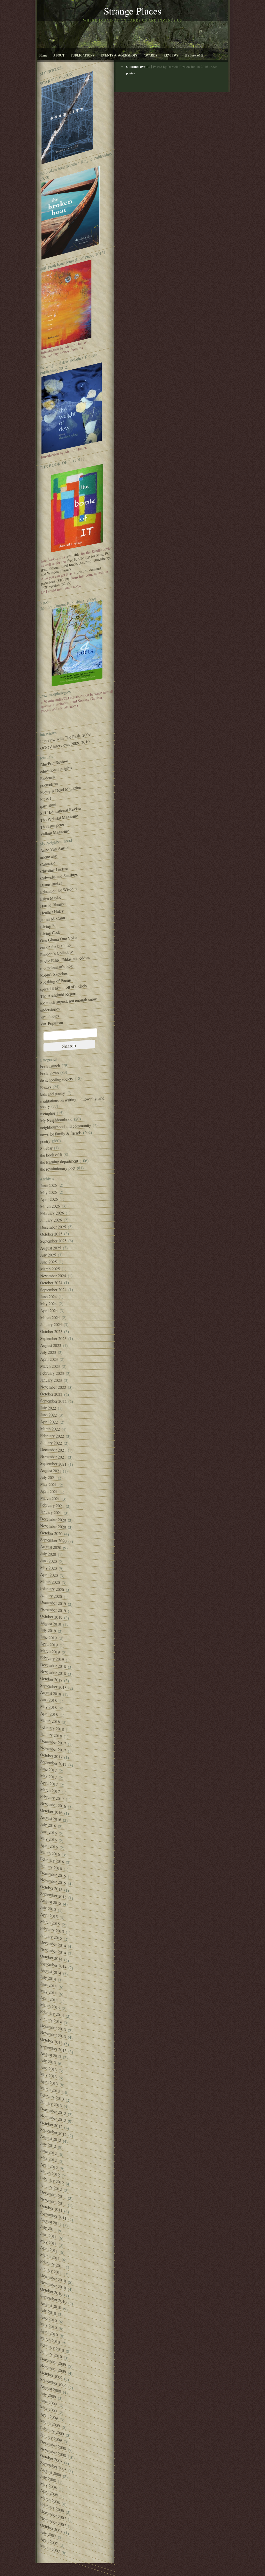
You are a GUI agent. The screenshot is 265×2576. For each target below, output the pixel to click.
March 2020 (50, 1582)
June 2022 (48, 1415)
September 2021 (53, 1464)
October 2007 (51, 2528)
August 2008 (51, 2472)
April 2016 (49, 1846)
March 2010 (50, 2340)
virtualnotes (49, 1016)
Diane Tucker (51, 884)
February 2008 (52, 2507)
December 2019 (53, 1603)
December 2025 (53, 1227)
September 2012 (53, 2132)
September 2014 (53, 1965)
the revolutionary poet (58, 1169)
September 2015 (53, 1895)
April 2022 (49, 1422)
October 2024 (51, 1283)
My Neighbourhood (56, 1120)
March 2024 (50, 1317)
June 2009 (48, 2402)
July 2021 (48, 1477)
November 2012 (53, 2118)
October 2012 (51, 2125)
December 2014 (53, 1944)
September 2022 (53, 1401)
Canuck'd (48, 864)
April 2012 (49, 2166)
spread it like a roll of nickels (63, 988)
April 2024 (49, 1310)
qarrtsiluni (48, 805)
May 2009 (48, 2409)
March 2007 (50, 2548)
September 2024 (53, 1290)
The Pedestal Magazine (59, 818)
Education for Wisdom (58, 890)
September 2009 (53, 2383)
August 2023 (51, 1345)
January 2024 (51, 1324)
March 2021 (50, 1498)
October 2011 (51, 2208)
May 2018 (48, 1707)
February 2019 (52, 1659)
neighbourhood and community (66, 1126)
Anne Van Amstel (55, 849)
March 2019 (50, 1651)
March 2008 (50, 2500)
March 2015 (50, 1923)
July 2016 (48, 1825)
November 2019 (53, 1610)
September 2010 (53, 2299)
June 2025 (48, 1262)
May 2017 (48, 1776)
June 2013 (48, 2068)
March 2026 (50, 1206)
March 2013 (50, 2089)
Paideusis (48, 778)
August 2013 (51, 2055)
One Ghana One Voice (59, 939)
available (73, 555)
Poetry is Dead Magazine (61, 790)
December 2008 (53, 2445)
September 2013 (53, 2048)
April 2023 (49, 1359)
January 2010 (51, 2354)
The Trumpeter (52, 826)
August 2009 (51, 2389)
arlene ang (48, 857)
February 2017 (52, 1798)
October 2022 (51, 1394)
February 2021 (52, 1505)
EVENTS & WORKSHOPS (119, 55)
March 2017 (50, 1790)
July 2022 (48, 1408)
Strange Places (133, 11)
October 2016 (51, 1811)
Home (43, 55)
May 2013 (48, 2075)
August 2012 (51, 2138)
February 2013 (52, 2097)
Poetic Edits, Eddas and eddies (65, 959)
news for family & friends (61, 1134)
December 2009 (53, 2362)
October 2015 (51, 1888)
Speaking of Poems (56, 981)
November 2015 (53, 1881)
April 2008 (49, 2492)
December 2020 (53, 1519)
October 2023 (51, 1331)
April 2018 (49, 1714)
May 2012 (48, 2159)
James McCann (53, 919)
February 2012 (52, 2180)
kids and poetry (53, 1094)
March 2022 (50, 1429)
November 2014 (53, 1951)
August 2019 (51, 1624)
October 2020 (51, 1533)
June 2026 (48, 1185)
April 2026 (49, 1199)
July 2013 (48, 2061)
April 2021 (49, 1491)
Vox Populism (51, 1023)
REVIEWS (171, 55)
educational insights (56, 770)
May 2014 (48, 1992)
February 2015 (52, 1930)
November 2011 (53, 2201)
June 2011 (48, 2235)
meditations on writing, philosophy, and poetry (72, 1102)
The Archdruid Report (58, 995)
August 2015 (51, 1902)
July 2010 (48, 2311)
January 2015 (51, 1937)
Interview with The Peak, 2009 (65, 738)
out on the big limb (55, 946)
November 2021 (53, 1457)
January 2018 (51, 1735)
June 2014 (48, 1985)
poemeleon (49, 784)
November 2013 (53, 2034)
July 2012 (48, 2145)
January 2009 (51, 2437)
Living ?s (48, 926)
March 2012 (50, 2173)
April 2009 (49, 2416)
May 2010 (48, 2325)
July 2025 (48, 1255)
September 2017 (53, 1763)
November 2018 (53, 1672)
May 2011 (48, 2242)
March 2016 (50, 1853)
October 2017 (51, 1756)
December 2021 (53, 1450)
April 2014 (49, 1999)
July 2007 (48, 2534)
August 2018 (51, 1693)
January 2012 (51, 2187)
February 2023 (52, 1373)
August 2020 (51, 1547)
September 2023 (53, 1339)
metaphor (48, 1113)
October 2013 (51, 2041)
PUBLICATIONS (83, 55)
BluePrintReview (54, 763)
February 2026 (52, 1213)
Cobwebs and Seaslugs (59, 876)
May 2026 (48, 1192)
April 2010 (49, 2333)
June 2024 (48, 1297)
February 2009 (52, 2431)
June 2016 (48, 1832)
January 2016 (51, 1867)
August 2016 (51, 1818)
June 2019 (48, 1637)
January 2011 (51, 2271)
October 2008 (51, 2458)
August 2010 (51, 2305)
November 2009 (53, 2369)
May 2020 (48, 1568)
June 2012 (48, 2152)
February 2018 (52, 1728)
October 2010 (51, 2291)
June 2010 (48, 2318)
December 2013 (53, 2027)
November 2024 (53, 1276)
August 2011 (51, 2222)
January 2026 (51, 1220)
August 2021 (51, 1470)
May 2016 (48, 1839)
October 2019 (51, 1617)
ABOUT (59, 55)
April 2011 (49, 2249)
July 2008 (48, 2478)
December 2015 (53, 1874)
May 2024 (48, 1304)
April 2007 (49, 2541)
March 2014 (50, 2006)
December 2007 (53, 2515)
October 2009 (51, 2375)
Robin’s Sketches (54, 974)
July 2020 (48, 1554)
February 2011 (52, 2264)
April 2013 (49, 2082)
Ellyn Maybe (51, 898)
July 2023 (48, 1352)
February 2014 (52, 2013)
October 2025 (51, 1234)
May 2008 (48, 2485)
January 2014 (51, 2020)
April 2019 (49, 1644)
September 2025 (53, 1241)
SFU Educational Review (61, 811)
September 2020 (53, 1540)
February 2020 (52, 1589)
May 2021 (48, 1484)
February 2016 (52, 1860)
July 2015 (48, 1908)
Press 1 (46, 799)
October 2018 (51, 1679)
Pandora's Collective (57, 953)
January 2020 (51, 1596)
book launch (50, 1066)
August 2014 (51, 1971)
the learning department (59, 1162)
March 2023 (50, 1366)
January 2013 (51, 2104)
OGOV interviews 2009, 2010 (65, 745)
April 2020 (49, 1575)
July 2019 (48, 1630)
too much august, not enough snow (68, 1001)
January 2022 (51, 1443)
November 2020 (53, 1526)
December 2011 (53, 2194)
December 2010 (53, 2278)
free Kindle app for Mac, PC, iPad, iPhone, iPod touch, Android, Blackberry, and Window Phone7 (76, 564)
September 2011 (53, 2215)
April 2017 (49, 1783)
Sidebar (46, 1148)
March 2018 (50, 1721)
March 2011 (50, 2256)
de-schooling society (57, 1080)
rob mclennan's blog (56, 967)
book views (49, 1073)
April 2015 (49, 1915)
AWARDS (150, 55)
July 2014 (48, 1978)
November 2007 (53, 2522)
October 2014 (51, 1957)
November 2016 (53, 1805)
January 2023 (51, 1380)
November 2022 (53, 1387)
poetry (45, 1141)
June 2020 (48, 1561)
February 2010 (52, 2347)
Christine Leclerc (54, 870)
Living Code (50, 933)
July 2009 (48, 2395)
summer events (138, 66)
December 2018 (53, 1665)
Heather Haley (52, 912)
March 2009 (50, 2423)
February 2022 (52, 1436)
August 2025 (51, 1248)
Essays (46, 1087)
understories (50, 1009)
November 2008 (53, 2452)
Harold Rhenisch (54, 905)
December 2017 (53, 1742)
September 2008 (53, 2466)
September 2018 (53, 1687)
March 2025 (50, 1269)
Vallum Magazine (54, 832)
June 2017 (48, 1769)
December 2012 (53, 2111)
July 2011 (48, 2228)
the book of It (194, 55)
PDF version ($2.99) (56, 585)
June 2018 (48, 1700)
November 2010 (53, 2285)
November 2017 (53, 1749)
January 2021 (51, 1512)
